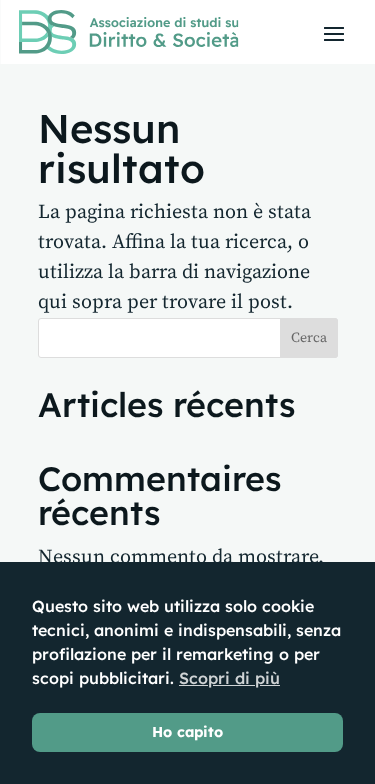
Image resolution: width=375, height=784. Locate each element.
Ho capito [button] (187, 732)
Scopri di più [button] (229, 678)
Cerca (309, 338)
